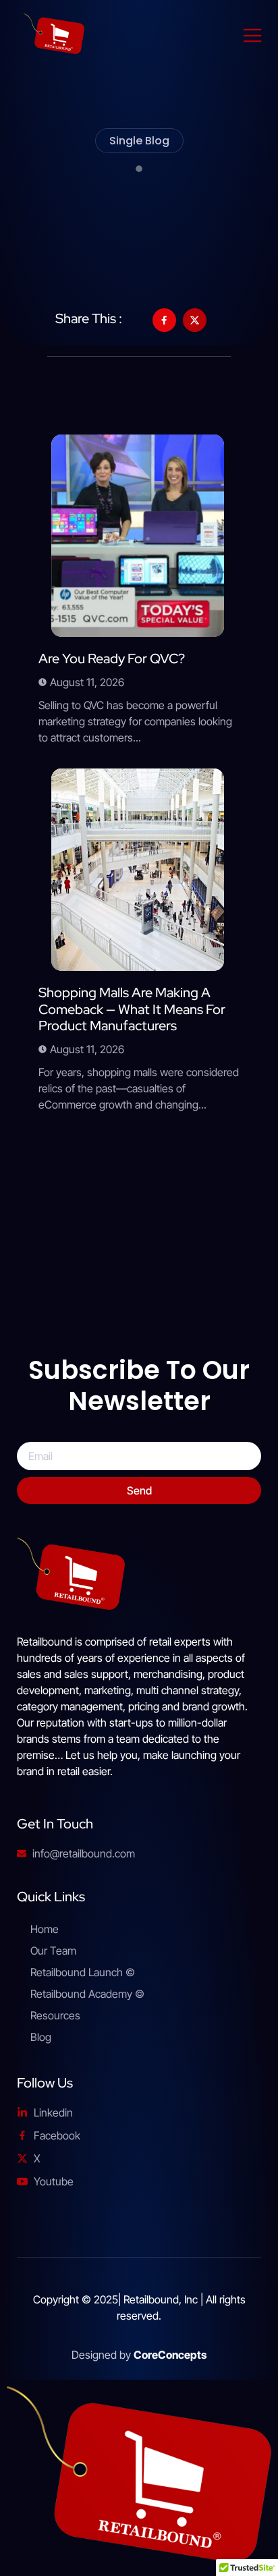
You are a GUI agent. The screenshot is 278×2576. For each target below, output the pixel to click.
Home (45, 1929)
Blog (41, 2037)
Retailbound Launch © (83, 1972)
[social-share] (164, 320)
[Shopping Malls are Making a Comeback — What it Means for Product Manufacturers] (138, 870)
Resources (55, 2015)
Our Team (53, 1951)
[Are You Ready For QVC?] (138, 536)
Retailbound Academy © (87, 1994)
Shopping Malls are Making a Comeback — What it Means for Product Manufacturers (132, 1009)
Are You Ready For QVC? (112, 659)
